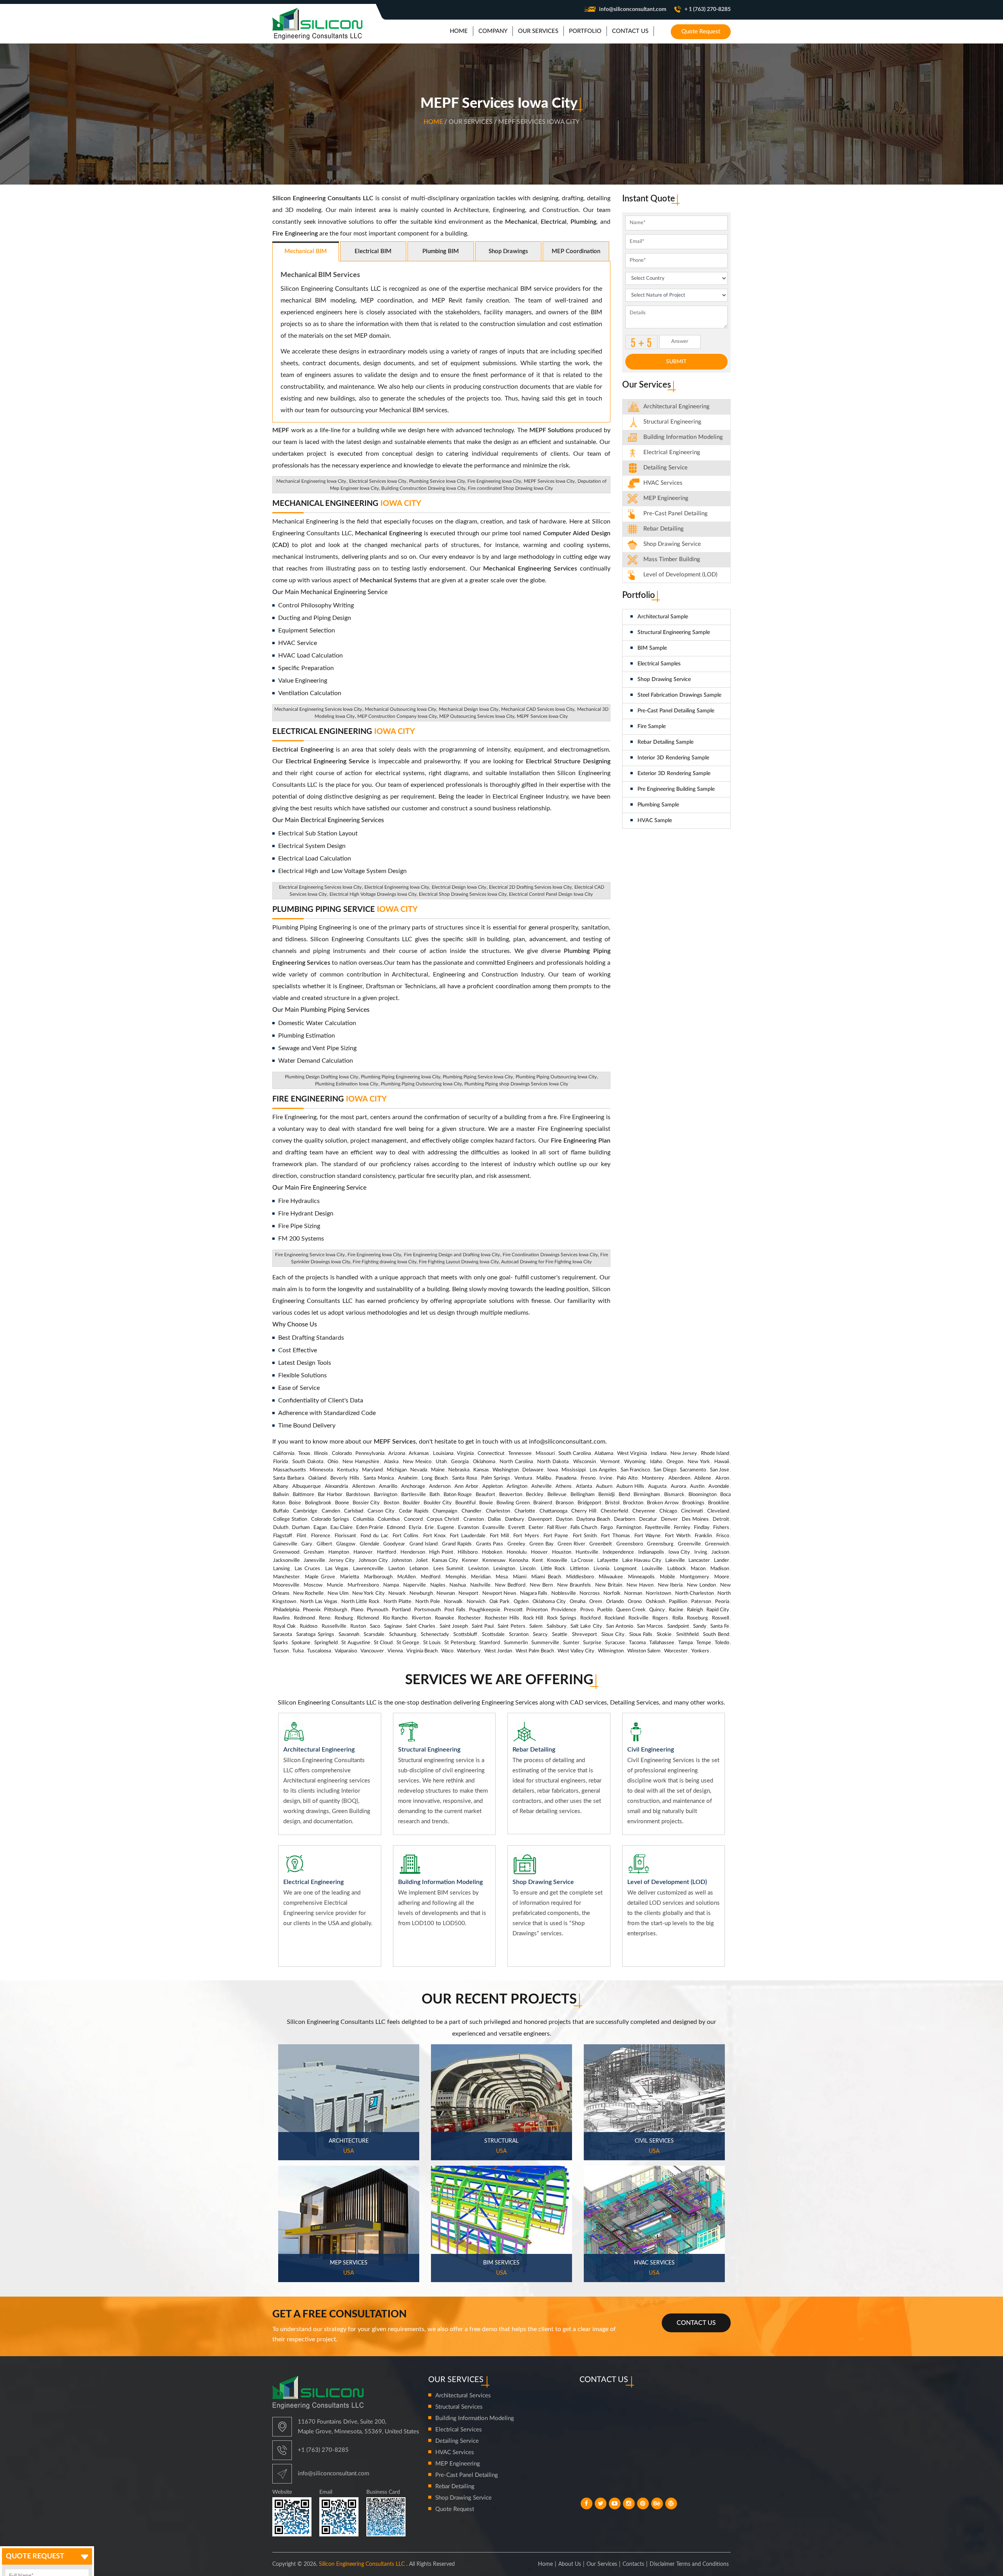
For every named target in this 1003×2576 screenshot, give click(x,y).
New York (699, 1462)
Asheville (541, 1486)
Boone (342, 1503)
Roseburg (697, 1618)
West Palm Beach (535, 1651)
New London (701, 1585)
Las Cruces (307, 1569)
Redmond (304, 1618)
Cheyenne (644, 1511)
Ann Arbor (466, 1486)
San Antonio (620, 1626)
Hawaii (722, 1462)
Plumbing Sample (658, 805)
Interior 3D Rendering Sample (673, 758)
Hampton (339, 1552)
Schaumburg (403, 1635)
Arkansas (419, 1454)
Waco (447, 1651)
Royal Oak (284, 1626)
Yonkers (700, 1651)
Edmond (396, 1528)
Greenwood (286, 1552)
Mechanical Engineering (347, 504)
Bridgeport (589, 1503)
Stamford (490, 1643)
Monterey (653, 1478)
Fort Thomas (615, 1536)
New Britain (609, 1585)
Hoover (539, 1552)
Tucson (281, 1651)
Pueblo (605, 1610)
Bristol (612, 1503)
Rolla (678, 1618)
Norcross (590, 1593)
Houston (562, 1552)
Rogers (660, 1618)
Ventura (523, 1478)
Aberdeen (679, 1478)
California (284, 1454)
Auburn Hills (630, 1486)
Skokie (664, 1635)
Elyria (415, 1528)
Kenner (470, 1561)
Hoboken (492, 1552)
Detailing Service (665, 468)
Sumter (571, 1643)
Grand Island (424, 1544)
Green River (571, 1544)
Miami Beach (546, 1577)
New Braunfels (574, 1585)
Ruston (358, 1626)
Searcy (540, 1635)
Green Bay (541, 1544)
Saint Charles (421, 1626)
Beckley (535, 1495)
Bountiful (465, 1503)
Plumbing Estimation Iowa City (347, 1084)
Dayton (564, 1519)
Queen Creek (631, 1610)
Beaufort (485, 1495)
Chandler (472, 1511)
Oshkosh (655, 1602)
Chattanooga (553, 1511)
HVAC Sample (655, 821)
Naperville (415, 1585)
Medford (431, 1577)
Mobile (667, 1577)
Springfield (326, 1643)
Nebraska (459, 1470)
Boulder (411, 1503)
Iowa (553, 1470)
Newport (468, 1593)
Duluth (281, 1528)
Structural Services (459, 2407)
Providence (564, 1610)
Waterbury (469, 1651)
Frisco (723, 1536)
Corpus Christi (443, 1519)
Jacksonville (286, 1561)
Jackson (720, 1552)
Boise (295, 1503)
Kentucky (348, 1470)
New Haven (640, 1585)
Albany (281, 1486)
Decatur (648, 1519)
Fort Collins (406, 1536)
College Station (290, 1519)
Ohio (333, 1462)
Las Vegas (337, 1569)
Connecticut (491, 1454)
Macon (698, 1569)
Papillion (678, 1602)
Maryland (372, 1470)
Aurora (678, 1486)
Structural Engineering (672, 422)
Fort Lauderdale (467, 1536)
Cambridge (305, 1511)
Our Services (602, 2564)
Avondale (719, 1486)
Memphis (456, 1577)
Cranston (474, 1519)
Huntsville (587, 1552)
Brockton (633, 1503)
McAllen (406, 1577)
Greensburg (660, 1544)
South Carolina (575, 1454)
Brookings (693, 1503)
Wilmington (611, 1651)
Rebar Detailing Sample (665, 742)
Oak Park (500, 1602)
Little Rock (553, 1569)
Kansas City (445, 1561)
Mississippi (574, 1470)
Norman (633, 1593)
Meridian (481, 1577)
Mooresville (286, 1585)
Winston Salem (644, 1651)
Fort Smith (585, 1536)
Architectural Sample (663, 617)
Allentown (364, 1486)
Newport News (499, 1593)
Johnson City (373, 1561)
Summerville (545, 1643)
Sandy (700, 1626)
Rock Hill (533, 1618)
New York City (368, 1593)
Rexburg (344, 1618)
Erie (429, 1528)
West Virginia (632, 1454)
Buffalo (281, 1511)
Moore (722, 1577)
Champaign (445, 1511)
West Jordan (498, 1651)
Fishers (721, 1528)
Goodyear (394, 1544)
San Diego (665, 1470)
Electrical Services (459, 2430)
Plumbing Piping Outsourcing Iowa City (556, 1077)
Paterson (701, 1602)
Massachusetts (290, 1470)
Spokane (301, 1643)
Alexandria (336, 1486)
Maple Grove (320, 1577)
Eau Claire (341, 1528)
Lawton (396, 1569)
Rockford (590, 1618)
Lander (721, 1561)
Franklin (703, 1536)
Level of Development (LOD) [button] (680, 575)
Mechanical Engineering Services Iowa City (318, 709)
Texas (304, 1454)
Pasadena (566, 1478)
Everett (517, 1528)
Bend (624, 1495)
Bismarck (674, 1495)
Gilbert (324, 1544)
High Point (441, 1552)
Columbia (363, 1519)
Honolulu (517, 1552)
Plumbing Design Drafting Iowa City (321, 1077)
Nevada (419, 1470)
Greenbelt (601, 1544)
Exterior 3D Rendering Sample (674, 774)
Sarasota (282, 1635)
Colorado (342, 1454)
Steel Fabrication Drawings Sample (679, 695)
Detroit (721, 1519)
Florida (281, 1462)
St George (408, 1643)
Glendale (369, 1544)
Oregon (675, 1462)
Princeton (537, 1610)
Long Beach (435, 1478)
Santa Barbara (289, 1478)
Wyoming (635, 1462)
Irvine (606, 1478)
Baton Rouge (458, 1495)
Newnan (446, 1593)
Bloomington (702, 1495)
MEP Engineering (666, 498)
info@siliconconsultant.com (633, 9)
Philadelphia (286, 1610)
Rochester (469, 1618)
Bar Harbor (330, 1495)
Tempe (704, 1643)
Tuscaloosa (319, 1651)
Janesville (314, 1561)
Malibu (544, 1478)
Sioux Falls (641, 1635)
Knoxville (557, 1561)
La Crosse (582, 1561)
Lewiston (478, 1569)
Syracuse (615, 1643)
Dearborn (625, 1519)
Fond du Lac (374, 1536)
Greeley (516, 1544)
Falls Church (584, 1528)
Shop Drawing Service (664, 679)
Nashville (480, 1585)
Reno (325, 1618)
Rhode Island (715, 1454)
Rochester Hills (502, 1618)
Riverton (421, 1618)
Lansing (282, 1569)
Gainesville (285, 1544)
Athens (564, 1486)
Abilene (703, 1478)
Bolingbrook (318, 1503)
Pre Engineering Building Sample (676, 789)
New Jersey (684, 1454)
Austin (697, 1486)
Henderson (413, 1552)
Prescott (513, 1610)
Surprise (592, 1643)
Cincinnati (692, 1511)
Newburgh (421, 1593)
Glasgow (346, 1544)
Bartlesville (414, 1495)
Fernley (682, 1528)
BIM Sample (652, 648)
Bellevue (557, 1495)
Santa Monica (379, 1478)
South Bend (716, 1635)
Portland (401, 1610)
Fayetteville (658, 1528)
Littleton (579, 1569)
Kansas (481, 1470)
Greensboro (630, 1544)
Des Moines (695, 1519)
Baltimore (303, 1495)
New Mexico (417, 1462)
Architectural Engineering (676, 407)
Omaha (578, 1602)
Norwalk (453, 1602)
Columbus (389, 1519)
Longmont (625, 1569)
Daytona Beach (593, 1519)
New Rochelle (308, 1593)
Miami (520, 1577)
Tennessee (520, 1454)
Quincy (657, 1610)
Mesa (502, 1577)
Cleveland (718, 1511)
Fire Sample (652, 726)
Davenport (540, 1519)
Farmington (629, 1528)
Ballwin (281, 1495)
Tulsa (298, 1651)
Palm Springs (496, 1478)
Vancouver (372, 1651)
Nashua (458, 1585)
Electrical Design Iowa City (459, 887)
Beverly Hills (345, 1478)
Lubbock (677, 1569)
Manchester (286, 1577)
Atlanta (584, 1486)
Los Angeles (603, 1470)
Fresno (588, 1478)
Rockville (638, 1618)
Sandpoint (678, 1626)
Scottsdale (493, 1635)
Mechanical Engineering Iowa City (311, 481)
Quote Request (701, 32)
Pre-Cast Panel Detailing (675, 514)
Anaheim (408, 1478)
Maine (438, 1470)
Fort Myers (526, 1536)
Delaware (533, 1470)
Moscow (313, 1585)
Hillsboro (468, 1552)
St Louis (432, 1643)
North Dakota (553, 1462)
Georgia (460, 1462)
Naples (438, 1585)
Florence (321, 1536)
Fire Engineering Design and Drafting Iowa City (452, 1255)
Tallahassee (662, 1643)
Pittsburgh (336, 1610)
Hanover (363, 1552)
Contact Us (696, 2323)
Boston (391, 1503)
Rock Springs (561, 1618)
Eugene (446, 1528)
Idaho (656, 1462)
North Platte (397, 1602)
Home (434, 122)
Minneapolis (641, 1577)
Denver (669, 1519)
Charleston (498, 1511)
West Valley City (576, 1651)
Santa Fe (720, 1626)
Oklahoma (484, 1462)
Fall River (557, 1528)
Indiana (659, 1454)
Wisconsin (585, 1462)
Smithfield (687, 1635)
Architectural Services (463, 2396)
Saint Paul (483, 1626)
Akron (722, 1478)
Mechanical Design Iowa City (469, 709)
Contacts (633, 2564)
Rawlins (282, 1618)
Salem (536, 1626)
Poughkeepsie (485, 1610)
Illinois (321, 1454)
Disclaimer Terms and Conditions (689, 2564)
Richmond (368, 1618)
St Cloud (383, 1643)
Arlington (517, 1486)
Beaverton (511, 1495)
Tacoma (637, 1643)
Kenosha (519, 1561)
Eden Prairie (370, 1528)
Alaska (391, 1462)
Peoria (722, 1602)
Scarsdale (374, 1635)
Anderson (440, 1486)
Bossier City (366, 1503)
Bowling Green (513, 1503)
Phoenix (312, 1610)
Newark (397, 1593)
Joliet (422, 1561)
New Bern (541, 1585)
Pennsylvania (370, 1454)
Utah (441, 1462)
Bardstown (358, 1495)
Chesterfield (614, 1511)
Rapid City (718, 1610)
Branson (565, 1503)
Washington (506, 1470)
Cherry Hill (584, 1511)
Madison (720, 1569)
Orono (635, 1602)
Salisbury (557, 1626)
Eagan (320, 1528)
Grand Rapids (457, 1544)
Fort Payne (556, 1536)
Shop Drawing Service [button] (672, 544)
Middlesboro (580, 1577)
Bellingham (583, 1495)
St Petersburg (460, 1643)
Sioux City (613, 1635)
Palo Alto (627, 1478)
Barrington (386, 1495)
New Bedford (510, 1585)
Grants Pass (490, 1544)
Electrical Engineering (344, 732)
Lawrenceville (368, 1569)
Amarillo (388, 1486)
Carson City (381, 1511)
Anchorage (413, 1486)
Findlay (702, 1528)
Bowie (486, 1503)
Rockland (615, 1618)
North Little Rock (361, 1602)
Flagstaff (283, 1536)
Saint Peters (511, 1626)
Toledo (722, 1643)
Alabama (604, 1454)
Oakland (317, 1478)
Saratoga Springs (315, 1635)
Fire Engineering (330, 1099)
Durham (301, 1528)
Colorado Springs (330, 1519)
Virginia (465, 1454)
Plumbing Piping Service (345, 909)
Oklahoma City (549, 1602)
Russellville (334, 1626)
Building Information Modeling (475, 2418)
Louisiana (443, 1454)
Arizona (397, 1454)
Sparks (281, 1643)
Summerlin (516, 1643)
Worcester (676, 1651)
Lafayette (608, 1561)
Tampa (685, 1643)
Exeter (536, 1528)
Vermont (610, 1462)
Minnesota (321, 1470)
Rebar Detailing (664, 529)
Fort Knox (434, 1536)
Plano (357, 1610)
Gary (307, 1544)
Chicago (668, 1511)
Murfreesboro (363, 1585)
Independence (618, 1552)
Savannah (349, 1635)
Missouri (545, 1454)
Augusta (657, 1486)
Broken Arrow (663, 1503)
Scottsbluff (465, 1635)
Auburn (604, 1486)
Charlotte (525, 1511)
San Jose (720, 1470)
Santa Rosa (464, 1478)
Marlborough (378, 1577)
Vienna (395, 1651)
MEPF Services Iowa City (549, 481)
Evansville (493, 1528)
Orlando (615, 1602)
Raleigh (695, 1610)
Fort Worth (677, 1536)
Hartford (387, 1552)
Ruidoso (309, 1626)
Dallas (494, 1519)
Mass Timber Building (672, 559)
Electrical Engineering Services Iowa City (320, 887)
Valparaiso (346, 1651)
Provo (587, 1610)
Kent (538, 1561)
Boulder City (437, 1503)
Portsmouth (427, 1610)
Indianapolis (651, 1552)
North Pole (428, 1602)
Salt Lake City (586, 1626)
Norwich (476, 1602)
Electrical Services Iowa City (378, 481)
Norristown (658, 1593)
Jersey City (342, 1561)
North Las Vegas (319, 1602)
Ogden (521, 1602)
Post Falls (455, 1610)
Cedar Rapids (414, 1511)
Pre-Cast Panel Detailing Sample (676, 711)
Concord (413, 1519)
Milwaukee (611, 1577)
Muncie (335, 1585)
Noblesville (564, 1593)
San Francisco (635, 1470)
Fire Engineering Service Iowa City (310, 1255)
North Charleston (694, 1593)
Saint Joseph (454, 1626)
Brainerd (543, 1503)
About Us (570, 2564)
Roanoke (444, 1618)
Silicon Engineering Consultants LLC (362, 2564)
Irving (701, 1552)
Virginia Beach (422, 1651)
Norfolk (612, 1593)
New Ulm (338, 1593)
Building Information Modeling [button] (683, 437)
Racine (676, 1610)
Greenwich (717, 1544)
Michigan (397, 1470)
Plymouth (377, 1610)
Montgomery (694, 1577)
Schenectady (435, 1635)
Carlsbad (354, 1511)
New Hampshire (361, 1462)
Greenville (689, 1544)
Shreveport (585, 1635)
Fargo (607, 1528)
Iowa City (679, 1552)
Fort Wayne (647, 1536)
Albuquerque (307, 1486)
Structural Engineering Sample (674, 632)
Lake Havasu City (642, 1561)
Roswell (721, 1618)
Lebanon (419, 1569)
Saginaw (393, 1626)
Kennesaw (494, 1561)
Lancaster (699, 1561)
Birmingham (647, 1495)
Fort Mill (499, 1536)
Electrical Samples (659, 664)
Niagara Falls (534, 1593)
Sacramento (693, 1470)
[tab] (677, 407)
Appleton (492, 1486)
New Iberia (670, 1585)
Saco (375, 1626)
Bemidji (607, 1495)
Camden (331, 1511)
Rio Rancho (395, 1618)
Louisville (652, 1569)
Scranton (519, 1635)
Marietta (349, 1577)
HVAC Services (663, 483)
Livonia (601, 1569)
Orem (596, 1602)
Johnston (402, 1561)
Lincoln (528, 1569)
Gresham (314, 1552)
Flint (301, 1536)
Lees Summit (448, 1569)
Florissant (345, 1536)
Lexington (504, 1569)
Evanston (468, 1528)
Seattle (560, 1635)
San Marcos (650, 1626)
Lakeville (675, 1561)
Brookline (719, 1503)
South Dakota (308, 1462)
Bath (435, 1495)
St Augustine (356, 1643)
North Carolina (516, 1462)
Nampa (391, 1585)
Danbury (515, 1519)
